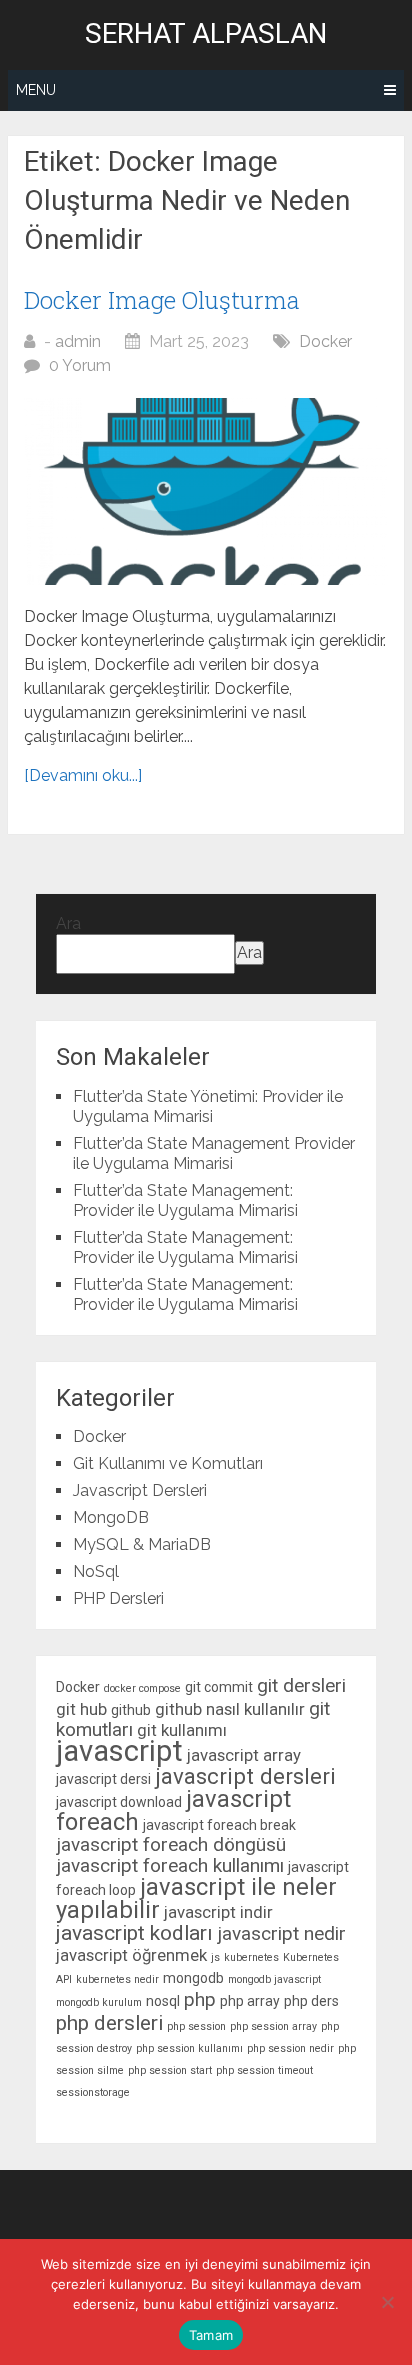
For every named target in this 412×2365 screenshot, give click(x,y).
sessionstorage (93, 2092)
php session (196, 2026)
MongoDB (111, 1517)
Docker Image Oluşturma (162, 300)
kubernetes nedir (117, 1979)
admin (78, 341)
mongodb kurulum (99, 2002)
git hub (81, 1709)
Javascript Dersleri (140, 1490)
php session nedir (290, 2048)
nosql (163, 2001)
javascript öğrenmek (131, 1955)
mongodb (193, 1978)
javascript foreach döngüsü (171, 1844)
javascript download (119, 1802)
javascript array (244, 1755)
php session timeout (264, 2070)
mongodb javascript (274, 1979)
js (215, 1957)
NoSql (96, 1571)
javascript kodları (134, 1933)
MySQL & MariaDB (142, 1544)
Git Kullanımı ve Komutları (168, 1463)
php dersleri (109, 2023)
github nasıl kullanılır (230, 1709)
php (200, 1999)
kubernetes (251, 1957)
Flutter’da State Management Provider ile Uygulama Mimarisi (214, 1153)
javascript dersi (103, 1779)
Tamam (211, 2335)
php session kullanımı (189, 2048)
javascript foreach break (219, 1825)
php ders (311, 2001)
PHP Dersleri (118, 1598)
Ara (68, 923)
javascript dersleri (245, 1776)
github (131, 1710)
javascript (119, 1751)
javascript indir (218, 1912)
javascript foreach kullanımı (170, 1865)
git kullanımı (182, 1730)
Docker (325, 341)
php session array (273, 2026)
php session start (170, 2070)
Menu (36, 90)
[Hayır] (387, 2302)
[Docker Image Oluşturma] (206, 491)
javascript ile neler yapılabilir (196, 1898)
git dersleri (301, 1685)
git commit (219, 1687)
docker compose (142, 1688)
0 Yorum (80, 365)
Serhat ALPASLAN (206, 34)
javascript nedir (281, 1933)
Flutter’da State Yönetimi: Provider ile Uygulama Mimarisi (208, 1106)
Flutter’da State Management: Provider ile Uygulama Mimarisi (185, 1200)
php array (250, 2001)
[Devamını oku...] (83, 775)
